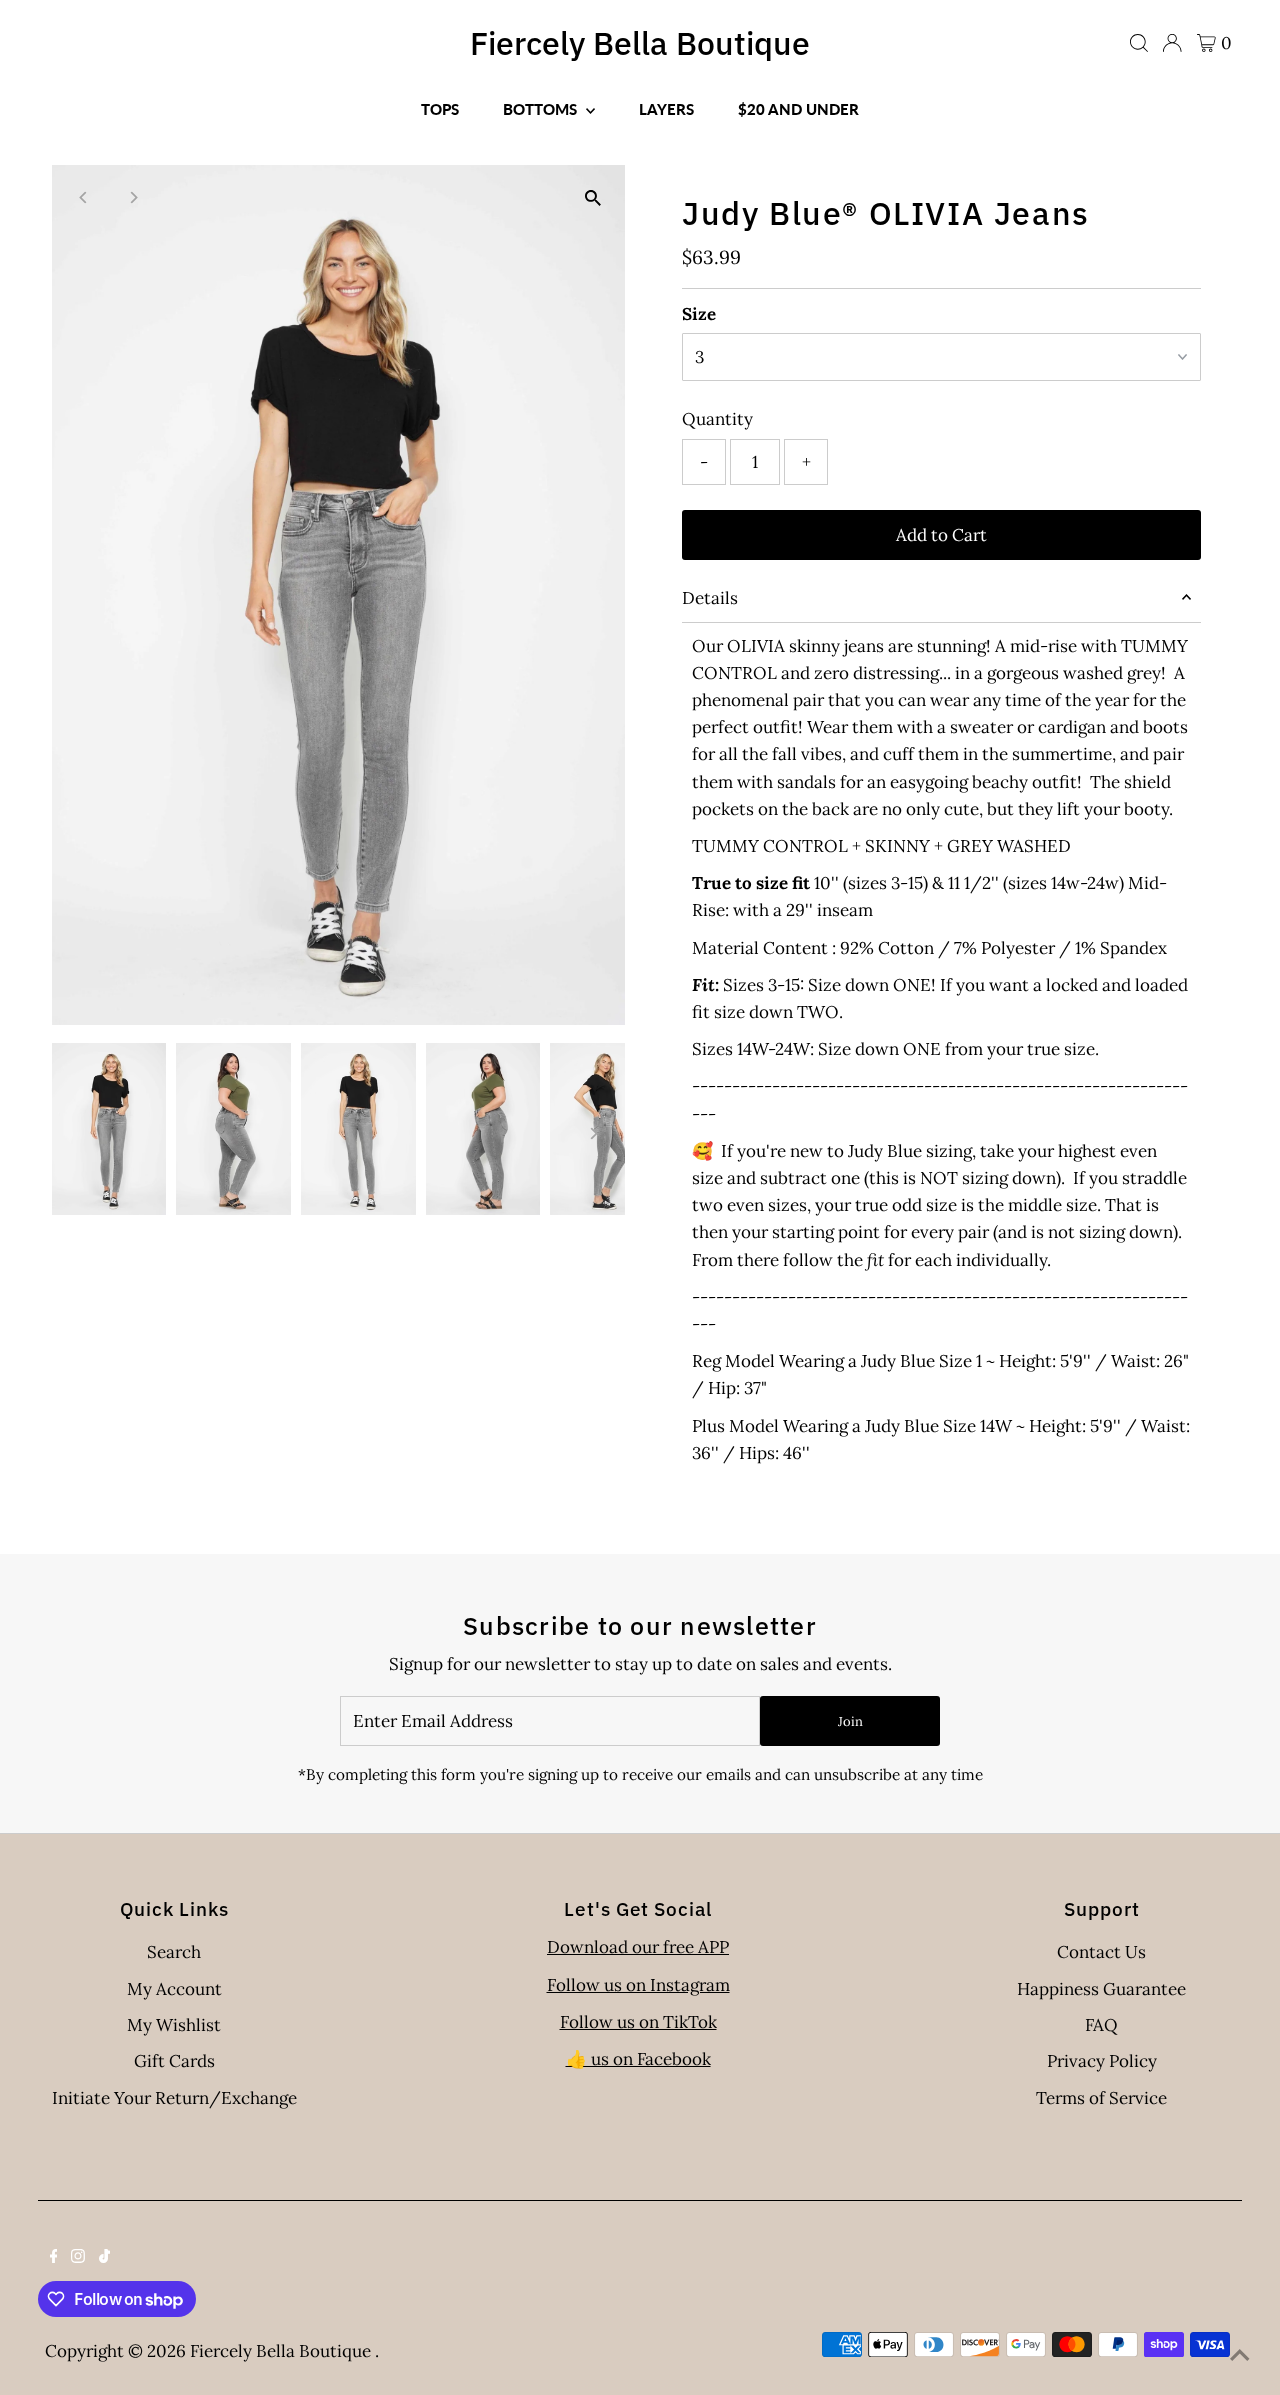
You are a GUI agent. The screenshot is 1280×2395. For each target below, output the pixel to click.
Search (174, 1952)
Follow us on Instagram (638, 1985)
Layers (666, 109)
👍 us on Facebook (638, 2059)
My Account (174, 1989)
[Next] (133, 197)
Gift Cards (174, 2061)
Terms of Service (1101, 2098)
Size (699, 314)
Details (710, 598)
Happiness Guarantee (1101, 1989)
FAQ (1101, 2025)
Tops (440, 109)
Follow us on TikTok (638, 2022)
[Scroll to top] (1240, 2355)
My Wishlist (174, 2025)
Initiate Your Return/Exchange (174, 2098)
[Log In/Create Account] (1172, 43)
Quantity (717, 419)
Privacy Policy (1102, 2061)
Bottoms (542, 109)
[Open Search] (1139, 43)
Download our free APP (638, 1947)
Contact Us (1101, 1952)
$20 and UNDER (798, 109)
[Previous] (84, 197)
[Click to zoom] (592, 197)
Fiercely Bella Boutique (640, 43)
